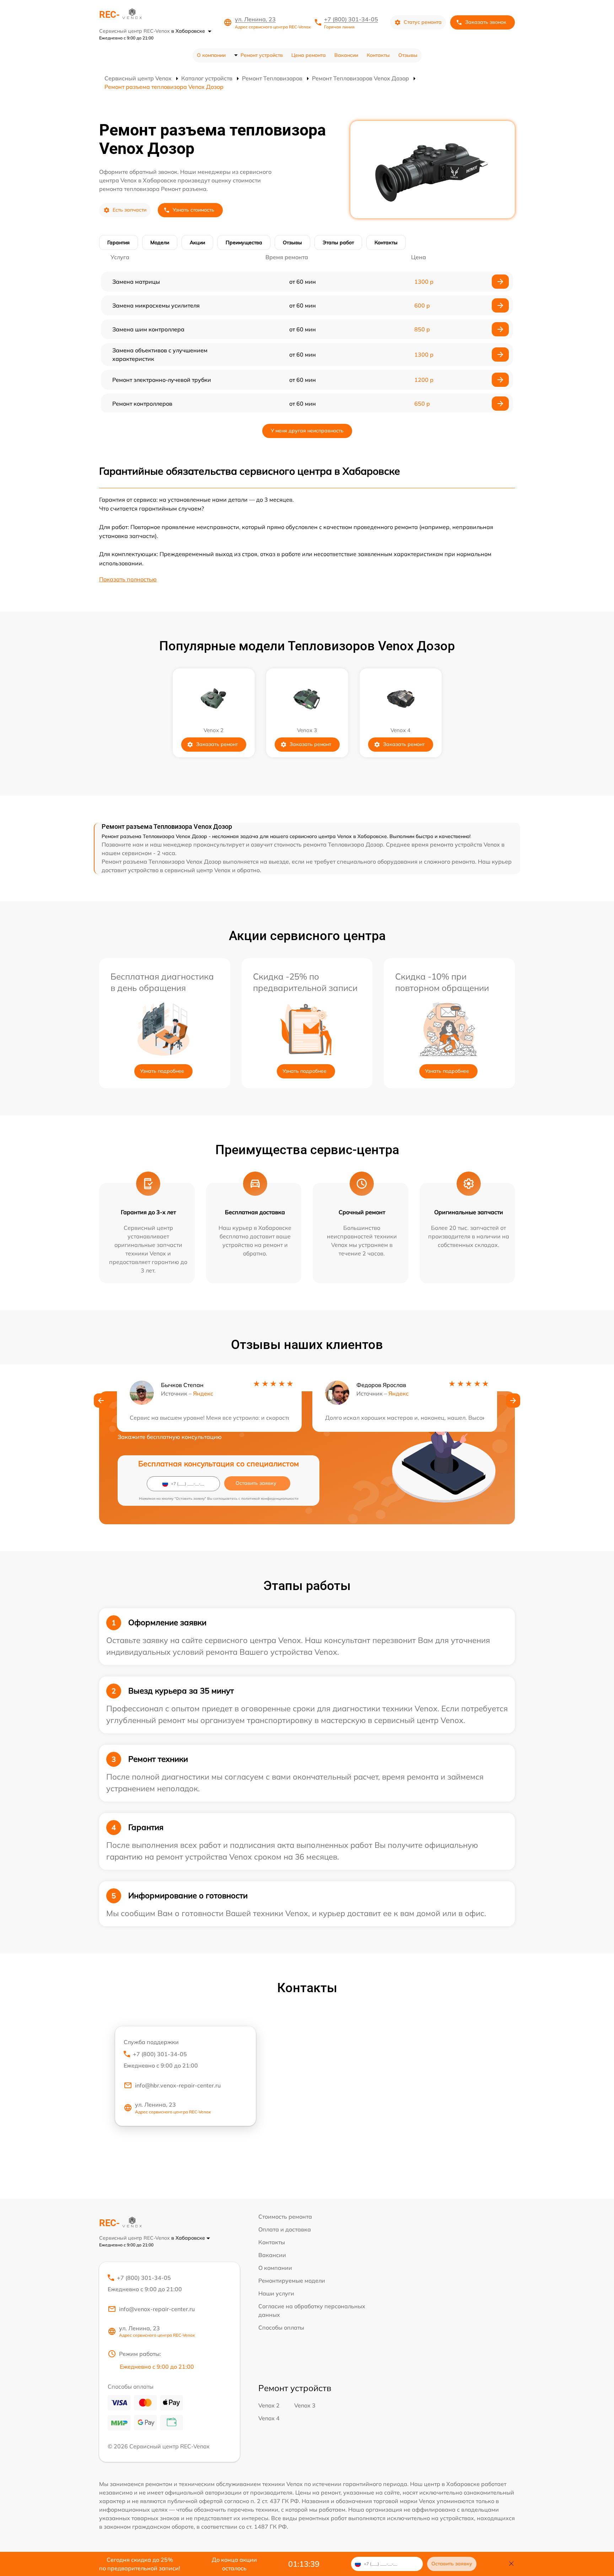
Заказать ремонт (217, 744)
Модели (160, 242)
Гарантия (119, 242)
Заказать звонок (486, 22)
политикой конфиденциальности (270, 1498)
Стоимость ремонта (285, 2217)
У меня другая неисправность (307, 431)
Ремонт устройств (262, 55)
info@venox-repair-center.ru (157, 2309)
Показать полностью (128, 579)
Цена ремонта (309, 55)
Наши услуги (276, 2293)
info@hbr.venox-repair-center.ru (178, 2085)
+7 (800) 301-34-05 (351, 19)
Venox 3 (305, 2405)
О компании (211, 55)
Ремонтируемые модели (292, 2281)
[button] (101, 1401)
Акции (197, 242)
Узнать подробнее (162, 1071)
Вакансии (346, 55)
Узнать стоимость (193, 210)
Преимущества (244, 242)
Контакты (378, 55)
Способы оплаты (281, 2327)
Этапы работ (338, 242)
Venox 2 (269, 2405)
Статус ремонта (423, 22)
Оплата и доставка (285, 2229)
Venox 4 (269, 2418)
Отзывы (408, 55)
